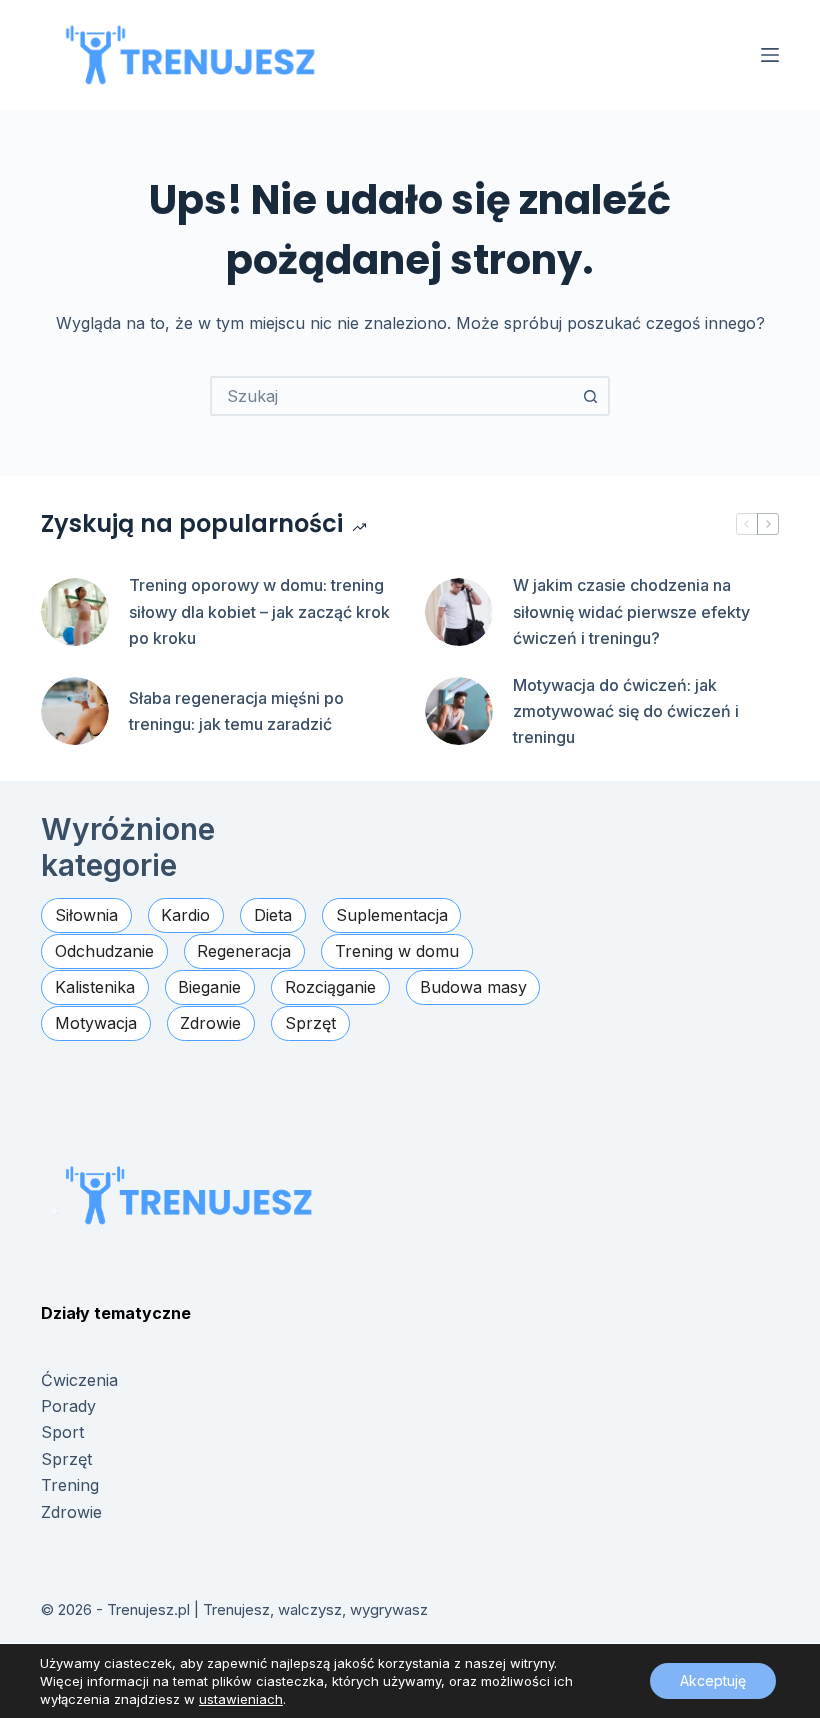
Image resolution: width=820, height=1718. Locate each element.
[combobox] (392, 396)
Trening (70, 1485)
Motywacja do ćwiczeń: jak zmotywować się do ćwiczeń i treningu (626, 711)
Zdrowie (71, 1512)
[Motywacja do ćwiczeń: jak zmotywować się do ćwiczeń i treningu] (459, 711)
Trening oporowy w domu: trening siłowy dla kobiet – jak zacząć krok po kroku (259, 611)
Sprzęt (66, 1459)
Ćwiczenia (79, 1380)
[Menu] (770, 55)
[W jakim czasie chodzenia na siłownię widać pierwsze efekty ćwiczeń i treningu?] (459, 612)
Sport (62, 1432)
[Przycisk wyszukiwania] (590, 396)
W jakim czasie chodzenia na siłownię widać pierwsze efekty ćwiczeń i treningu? (631, 611)
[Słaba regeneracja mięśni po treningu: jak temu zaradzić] (75, 711)
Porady (68, 1406)
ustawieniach (241, 1699)
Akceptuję (713, 1680)
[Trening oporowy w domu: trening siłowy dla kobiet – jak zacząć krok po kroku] (75, 612)
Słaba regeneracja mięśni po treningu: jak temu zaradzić (236, 711)
